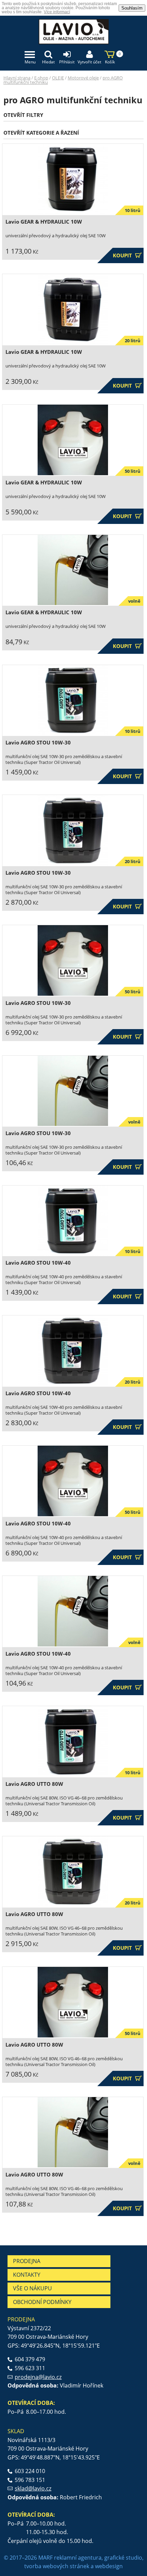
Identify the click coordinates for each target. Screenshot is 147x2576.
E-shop (41, 78)
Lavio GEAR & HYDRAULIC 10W (44, 222)
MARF (45, 2558)
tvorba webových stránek (57, 2566)
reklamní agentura (78, 2558)
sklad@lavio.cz (33, 2488)
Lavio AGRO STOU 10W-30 (38, 743)
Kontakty (27, 2275)
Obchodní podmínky (42, 2302)
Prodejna (27, 2261)
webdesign (109, 2566)
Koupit (127, 255)
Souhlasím (132, 8)
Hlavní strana (17, 78)
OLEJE (58, 78)
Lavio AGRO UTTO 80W (34, 1784)
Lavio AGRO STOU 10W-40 (38, 1263)
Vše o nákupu (32, 2288)
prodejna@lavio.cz (38, 2377)
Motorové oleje (83, 78)
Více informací (57, 12)
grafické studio (123, 2558)
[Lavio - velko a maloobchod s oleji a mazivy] (73, 34)
